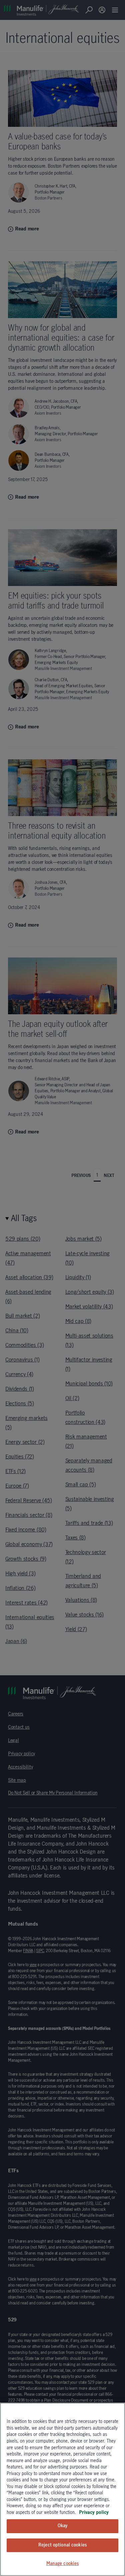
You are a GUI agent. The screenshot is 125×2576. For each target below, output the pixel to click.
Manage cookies (63, 2564)
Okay (63, 2526)
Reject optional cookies (62, 2545)
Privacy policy (94, 2513)
